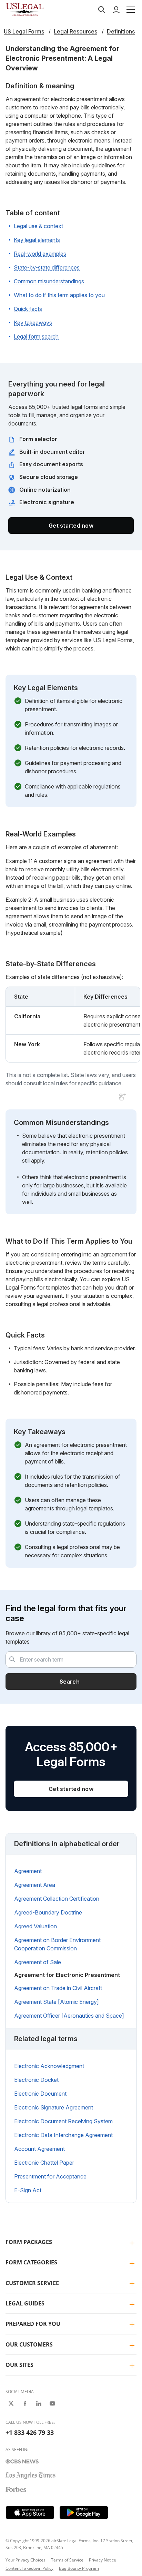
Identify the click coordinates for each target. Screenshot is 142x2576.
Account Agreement (39, 2149)
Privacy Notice (103, 2560)
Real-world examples (40, 254)
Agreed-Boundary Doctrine (48, 1912)
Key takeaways (33, 323)
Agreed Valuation (35, 1926)
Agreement (28, 1871)
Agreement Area (35, 1885)
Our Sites (19, 2365)
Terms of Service (67, 2560)
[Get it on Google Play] (84, 2513)
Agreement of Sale (38, 1962)
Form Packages (29, 2242)
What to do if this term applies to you (59, 295)
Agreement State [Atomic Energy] (57, 2002)
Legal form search (36, 336)
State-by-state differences (47, 267)
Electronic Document (40, 2094)
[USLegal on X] (11, 2403)
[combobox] (71, 1659)
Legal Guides (25, 2303)
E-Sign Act (28, 2190)
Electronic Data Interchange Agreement (63, 2135)
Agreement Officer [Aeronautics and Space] (69, 2016)
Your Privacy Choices (26, 2560)
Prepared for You (33, 2324)
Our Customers (29, 2344)
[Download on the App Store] (30, 2513)
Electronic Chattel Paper (44, 2163)
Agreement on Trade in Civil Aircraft (58, 1988)
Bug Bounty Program (79, 2568)
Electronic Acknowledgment (49, 2066)
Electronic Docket (36, 2080)
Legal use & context (38, 226)
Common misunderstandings (49, 281)
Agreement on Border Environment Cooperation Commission (57, 1944)
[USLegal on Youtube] (52, 2403)
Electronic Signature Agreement (54, 2107)
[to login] (116, 10)
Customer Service (32, 2283)
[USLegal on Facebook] (25, 2403)
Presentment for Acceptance (50, 2176)
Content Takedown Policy (29, 2568)
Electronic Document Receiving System (63, 2121)
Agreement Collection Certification (57, 1899)
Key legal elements (37, 240)
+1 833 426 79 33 (30, 2432)
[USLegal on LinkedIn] (39, 2403)
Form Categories (31, 2262)
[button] (131, 10)
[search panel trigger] (102, 10)
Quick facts (28, 309)
